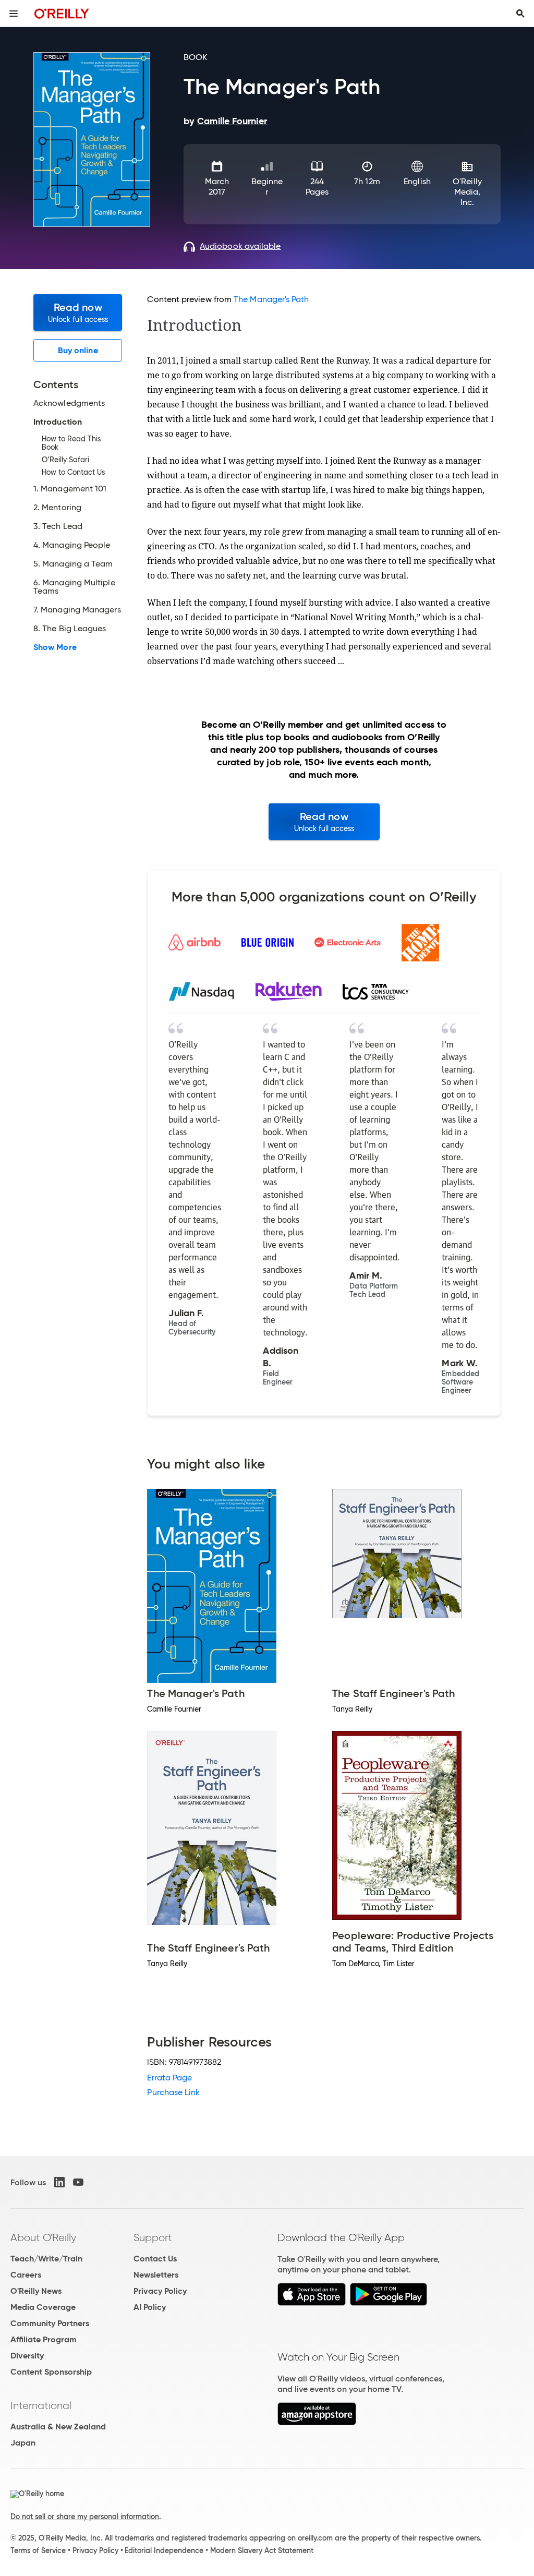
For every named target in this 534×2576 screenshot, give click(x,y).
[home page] (62, 13)
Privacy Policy (160, 2291)
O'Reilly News (36, 2291)
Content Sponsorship (51, 2372)
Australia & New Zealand (58, 2427)
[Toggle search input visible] (520, 14)
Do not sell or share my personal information (85, 2517)
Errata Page (169, 2078)
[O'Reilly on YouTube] (78, 2182)
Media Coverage (43, 2307)
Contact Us (155, 2259)
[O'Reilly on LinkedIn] (59, 2182)
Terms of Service (38, 2550)
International (41, 2405)
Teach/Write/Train (46, 2259)
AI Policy (150, 2307)
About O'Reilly (43, 2237)
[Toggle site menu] (14, 14)
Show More (55, 647)
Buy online (78, 350)
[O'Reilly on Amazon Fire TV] (317, 2422)
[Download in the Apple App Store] (312, 2303)
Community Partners (50, 2323)
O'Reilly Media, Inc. (467, 192)
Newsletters (156, 2275)
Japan (23, 2443)
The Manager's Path (271, 299)
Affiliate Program (44, 2339)
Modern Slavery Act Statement (262, 2550)
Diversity (27, 2356)
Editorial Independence (164, 2550)
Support (153, 2237)
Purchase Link (173, 2092)
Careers (26, 2275)
